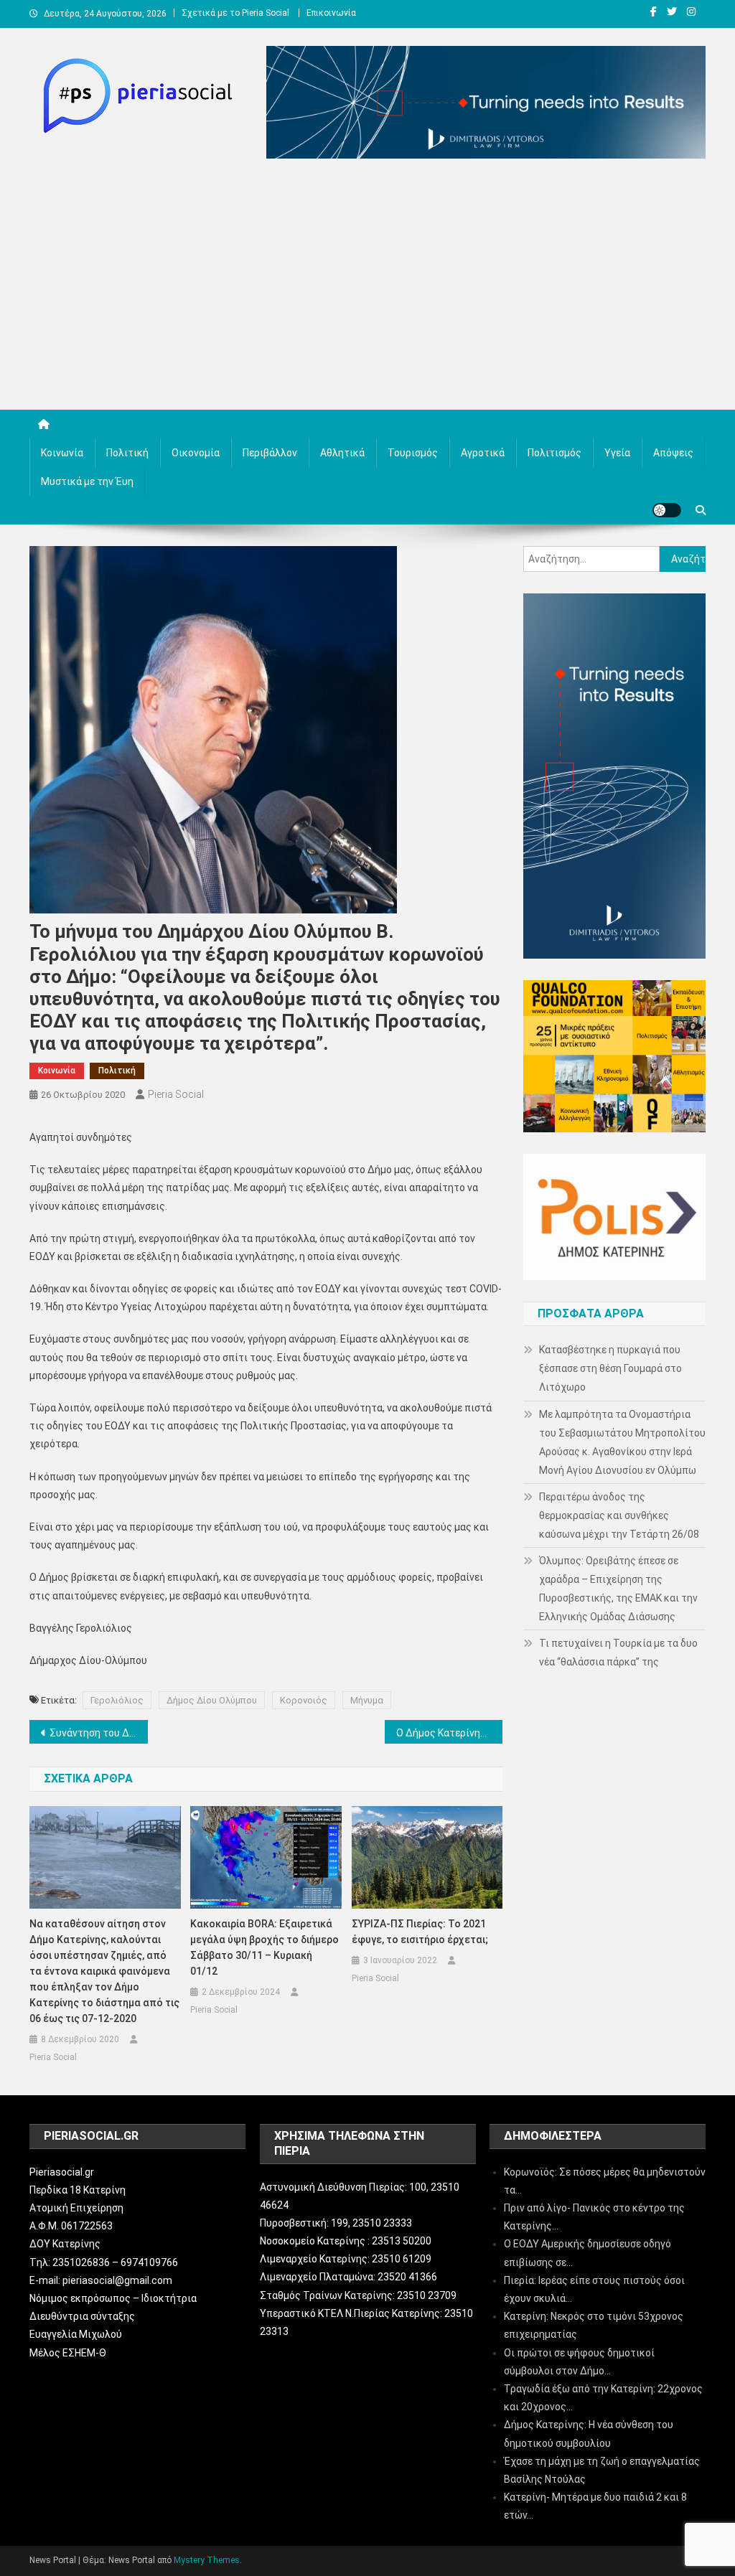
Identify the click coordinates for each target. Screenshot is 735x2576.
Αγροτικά (483, 453)
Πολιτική (127, 453)
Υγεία (617, 453)
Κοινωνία (62, 453)
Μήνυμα (367, 1700)
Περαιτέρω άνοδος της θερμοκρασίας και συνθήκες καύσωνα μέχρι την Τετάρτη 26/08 (619, 1515)
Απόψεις (673, 453)
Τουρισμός (413, 453)
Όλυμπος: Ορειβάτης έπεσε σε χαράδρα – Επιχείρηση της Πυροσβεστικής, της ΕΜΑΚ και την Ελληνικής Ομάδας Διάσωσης (618, 1589)
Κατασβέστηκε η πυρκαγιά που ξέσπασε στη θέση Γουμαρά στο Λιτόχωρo (610, 1368)
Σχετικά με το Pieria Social (235, 13)
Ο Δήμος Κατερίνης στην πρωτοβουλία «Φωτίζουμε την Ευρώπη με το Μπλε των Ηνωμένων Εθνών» (450, 1733)
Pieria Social (176, 1094)
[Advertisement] (367, 288)
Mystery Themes (207, 2560)
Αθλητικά (342, 453)
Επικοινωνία (331, 13)
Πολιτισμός (554, 453)
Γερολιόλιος (117, 1700)
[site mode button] (667, 510)
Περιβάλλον (270, 453)
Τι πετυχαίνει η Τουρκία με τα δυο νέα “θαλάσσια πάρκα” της (618, 1653)
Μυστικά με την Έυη (87, 481)
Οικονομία (196, 453)
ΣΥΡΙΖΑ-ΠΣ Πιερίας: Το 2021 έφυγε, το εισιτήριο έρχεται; (420, 1932)
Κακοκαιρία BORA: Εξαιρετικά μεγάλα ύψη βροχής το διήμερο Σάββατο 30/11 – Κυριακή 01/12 (264, 1947)
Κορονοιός (304, 1700)
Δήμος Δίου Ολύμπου (212, 1700)
